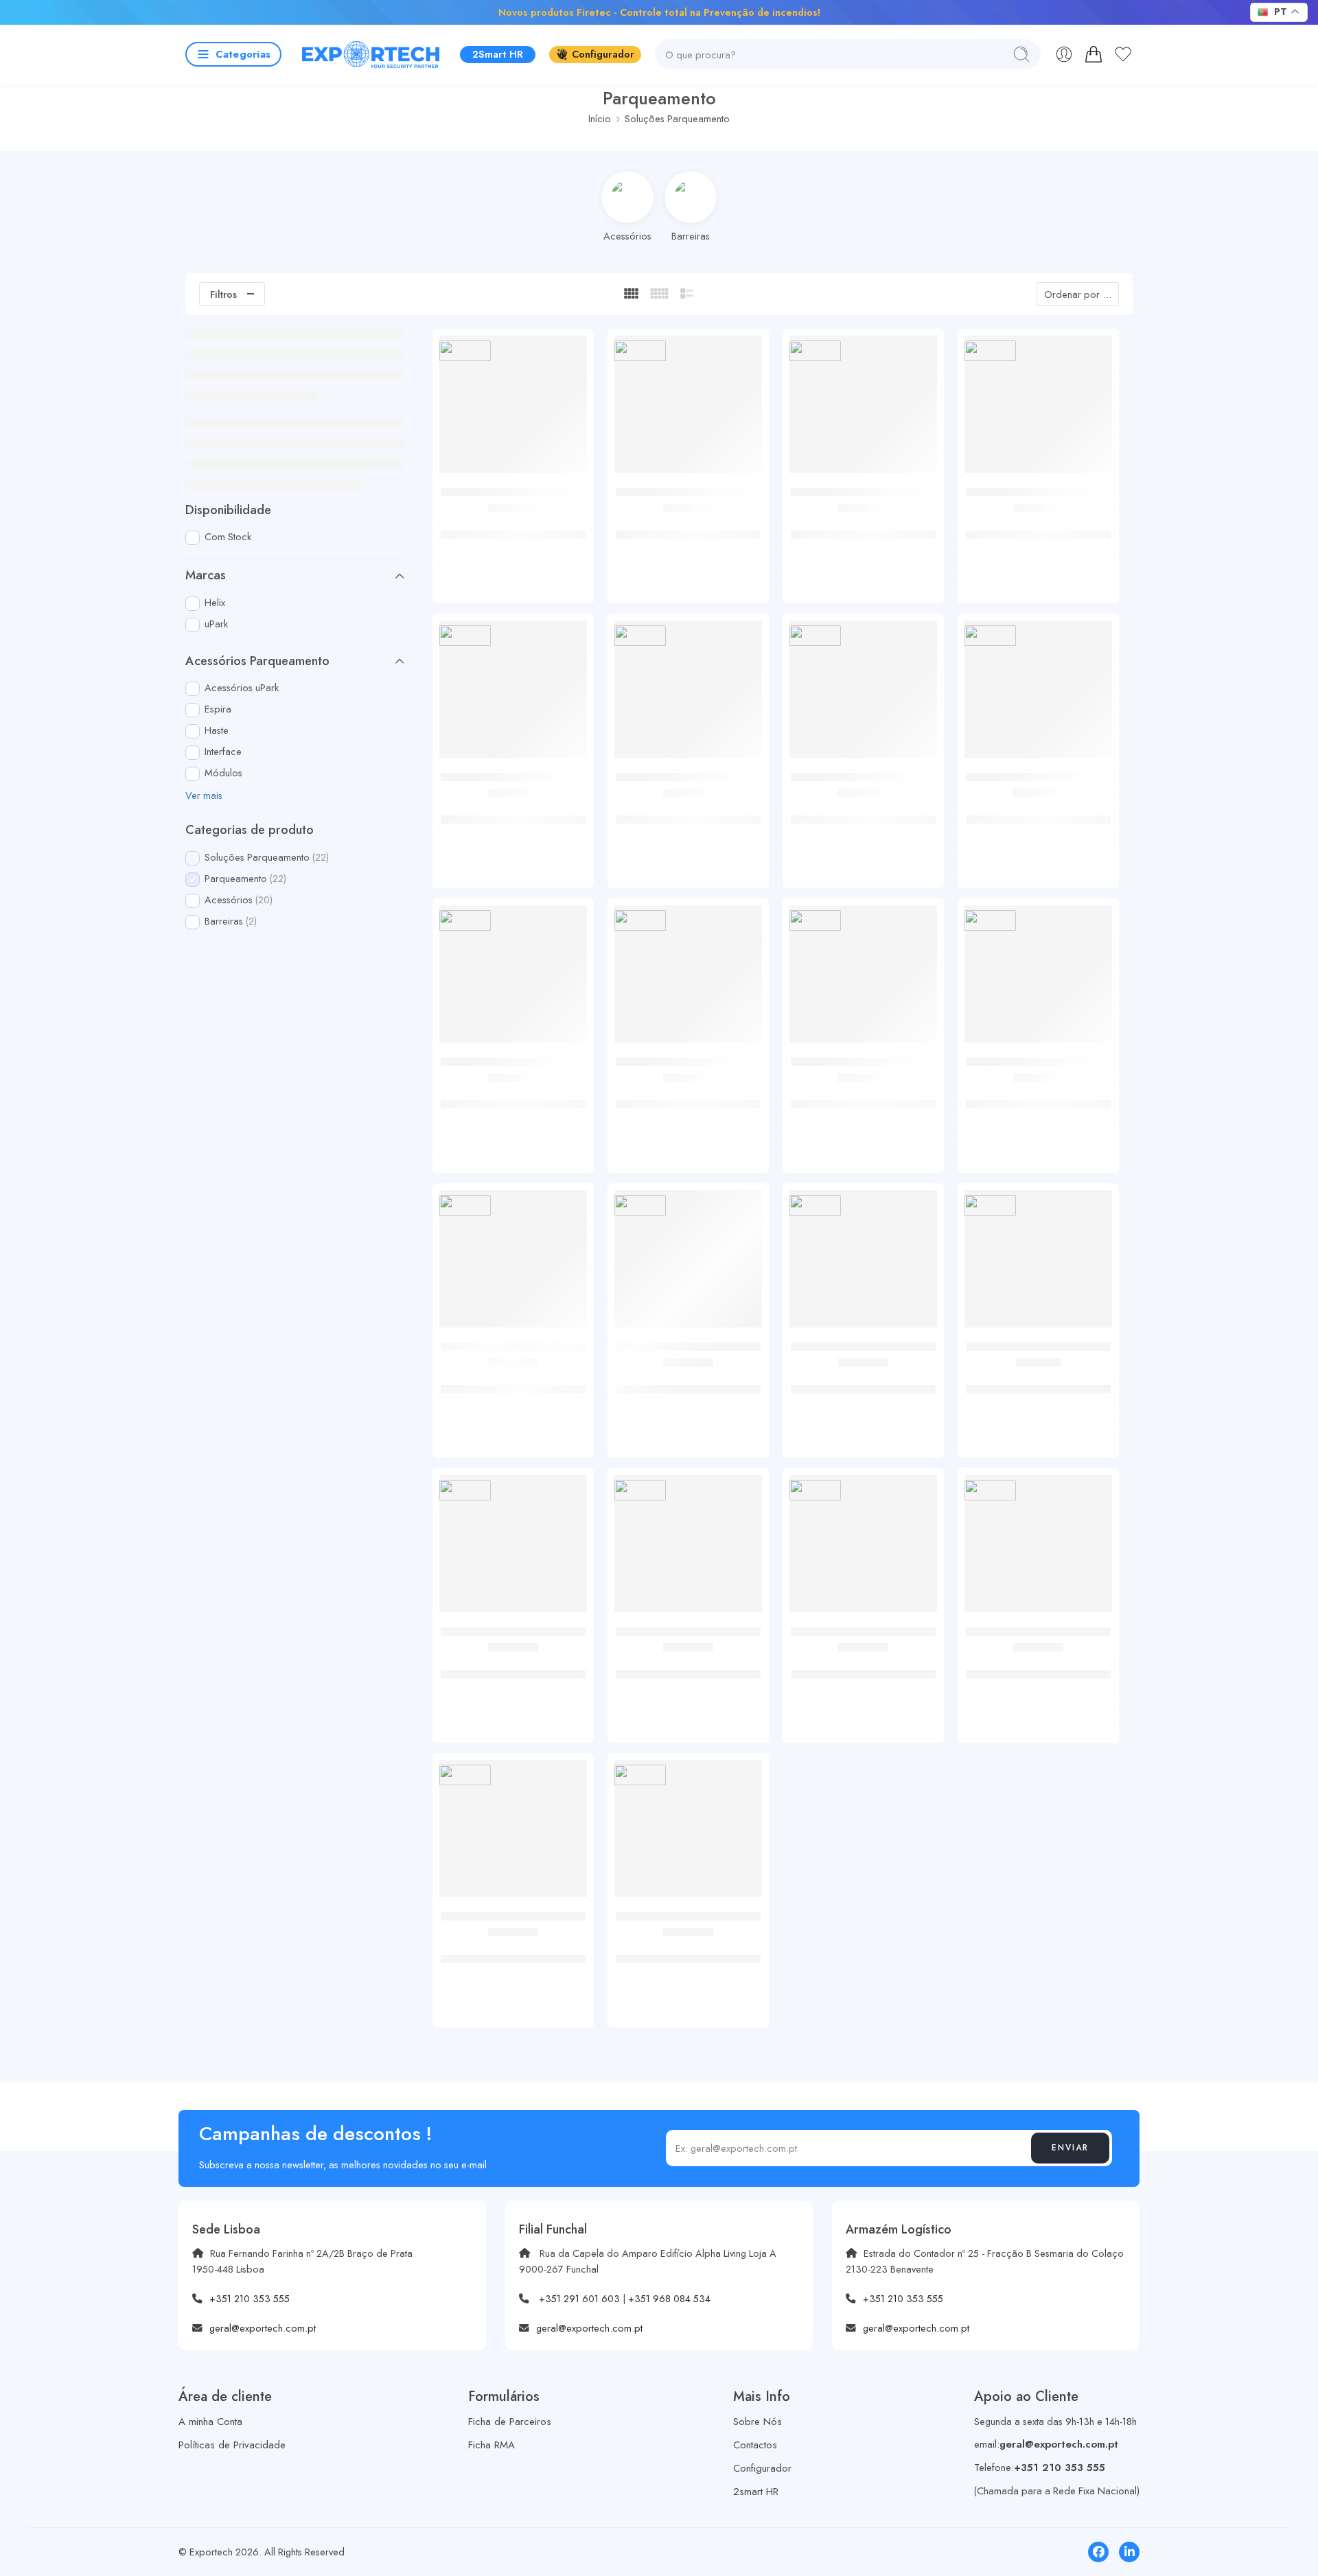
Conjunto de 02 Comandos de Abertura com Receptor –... (688, 527)
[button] (204, 796)
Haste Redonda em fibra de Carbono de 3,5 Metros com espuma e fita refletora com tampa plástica (1038, 1674)
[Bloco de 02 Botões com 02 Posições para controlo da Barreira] (513, 409)
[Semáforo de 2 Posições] (1038, 1264)
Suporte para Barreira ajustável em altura (513, 812)
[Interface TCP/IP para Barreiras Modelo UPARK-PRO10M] (688, 979)
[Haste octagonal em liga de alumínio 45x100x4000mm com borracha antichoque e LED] (863, 1264)
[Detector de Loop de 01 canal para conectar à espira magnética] (863, 979)
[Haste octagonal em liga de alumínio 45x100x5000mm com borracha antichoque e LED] (688, 1549)
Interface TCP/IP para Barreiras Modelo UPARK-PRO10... (688, 1097)
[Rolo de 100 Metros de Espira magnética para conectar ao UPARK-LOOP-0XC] (1038, 694)
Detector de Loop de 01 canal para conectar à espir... (864, 1097)
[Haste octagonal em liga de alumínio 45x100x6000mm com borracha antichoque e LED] (863, 1549)
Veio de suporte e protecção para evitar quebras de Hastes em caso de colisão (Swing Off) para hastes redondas (688, 1390)
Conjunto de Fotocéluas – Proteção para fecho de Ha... (863, 812)
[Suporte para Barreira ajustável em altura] (513, 694)
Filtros (223, 294)
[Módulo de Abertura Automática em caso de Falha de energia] (863, 409)
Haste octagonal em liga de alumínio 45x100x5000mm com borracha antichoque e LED (688, 1674)
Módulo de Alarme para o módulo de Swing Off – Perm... (1038, 527)
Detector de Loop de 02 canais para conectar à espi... (1038, 1097)
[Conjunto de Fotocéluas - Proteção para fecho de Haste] (863, 694)
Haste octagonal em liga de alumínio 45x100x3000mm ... (513, 1382)
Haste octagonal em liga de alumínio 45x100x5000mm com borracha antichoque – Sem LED (513, 1674)
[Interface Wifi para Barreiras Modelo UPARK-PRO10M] (513, 979)
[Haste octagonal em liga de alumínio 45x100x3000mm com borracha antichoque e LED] (513, 1264)
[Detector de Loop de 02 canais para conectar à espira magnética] (1038, 979)
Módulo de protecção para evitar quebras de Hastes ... (689, 812)
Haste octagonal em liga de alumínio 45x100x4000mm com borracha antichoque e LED (864, 1389)
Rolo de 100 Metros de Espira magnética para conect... (1039, 812)
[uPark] (465, 351)
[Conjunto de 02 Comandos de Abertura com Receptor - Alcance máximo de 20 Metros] (688, 409)
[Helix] (990, 1206)
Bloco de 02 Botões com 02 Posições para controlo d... (513, 527)
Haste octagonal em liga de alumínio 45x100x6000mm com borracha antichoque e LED (864, 1674)
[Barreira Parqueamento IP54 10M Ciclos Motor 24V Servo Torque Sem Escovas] (513, 1834)
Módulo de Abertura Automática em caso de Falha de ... (864, 527)
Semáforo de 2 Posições (1038, 1375)
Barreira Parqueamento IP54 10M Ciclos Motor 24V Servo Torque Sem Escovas (513, 1959)
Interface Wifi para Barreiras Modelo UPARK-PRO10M (513, 1097)
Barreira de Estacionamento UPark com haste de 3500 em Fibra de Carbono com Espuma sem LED (689, 1959)
